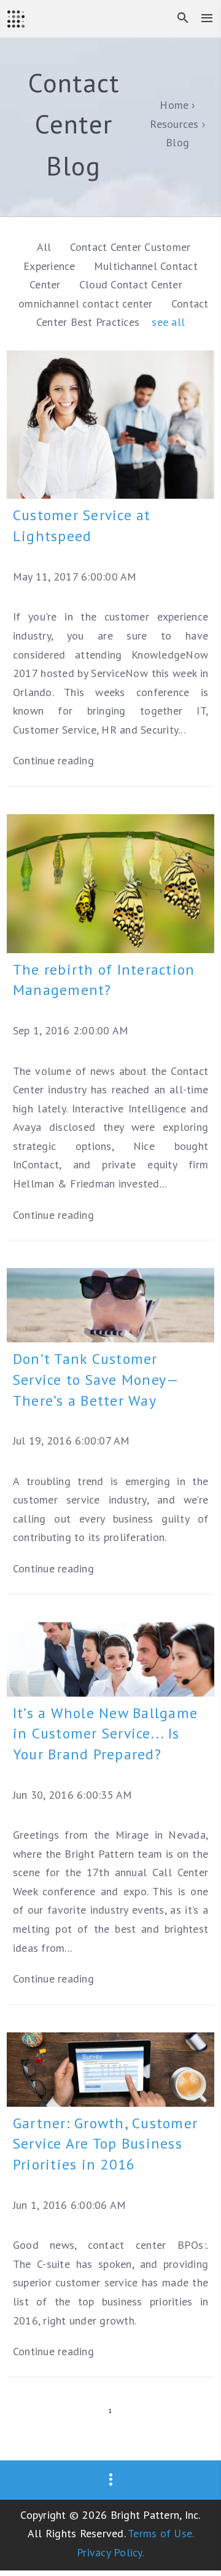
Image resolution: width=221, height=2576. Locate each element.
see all (168, 322)
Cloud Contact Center (131, 284)
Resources (174, 124)
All (44, 247)
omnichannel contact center (87, 303)
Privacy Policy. (110, 2552)
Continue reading (53, 760)
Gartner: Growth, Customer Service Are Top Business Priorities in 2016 (105, 2144)
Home (174, 105)
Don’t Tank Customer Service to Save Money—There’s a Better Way (96, 1380)
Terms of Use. (161, 2533)
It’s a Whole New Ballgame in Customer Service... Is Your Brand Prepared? (105, 1734)
